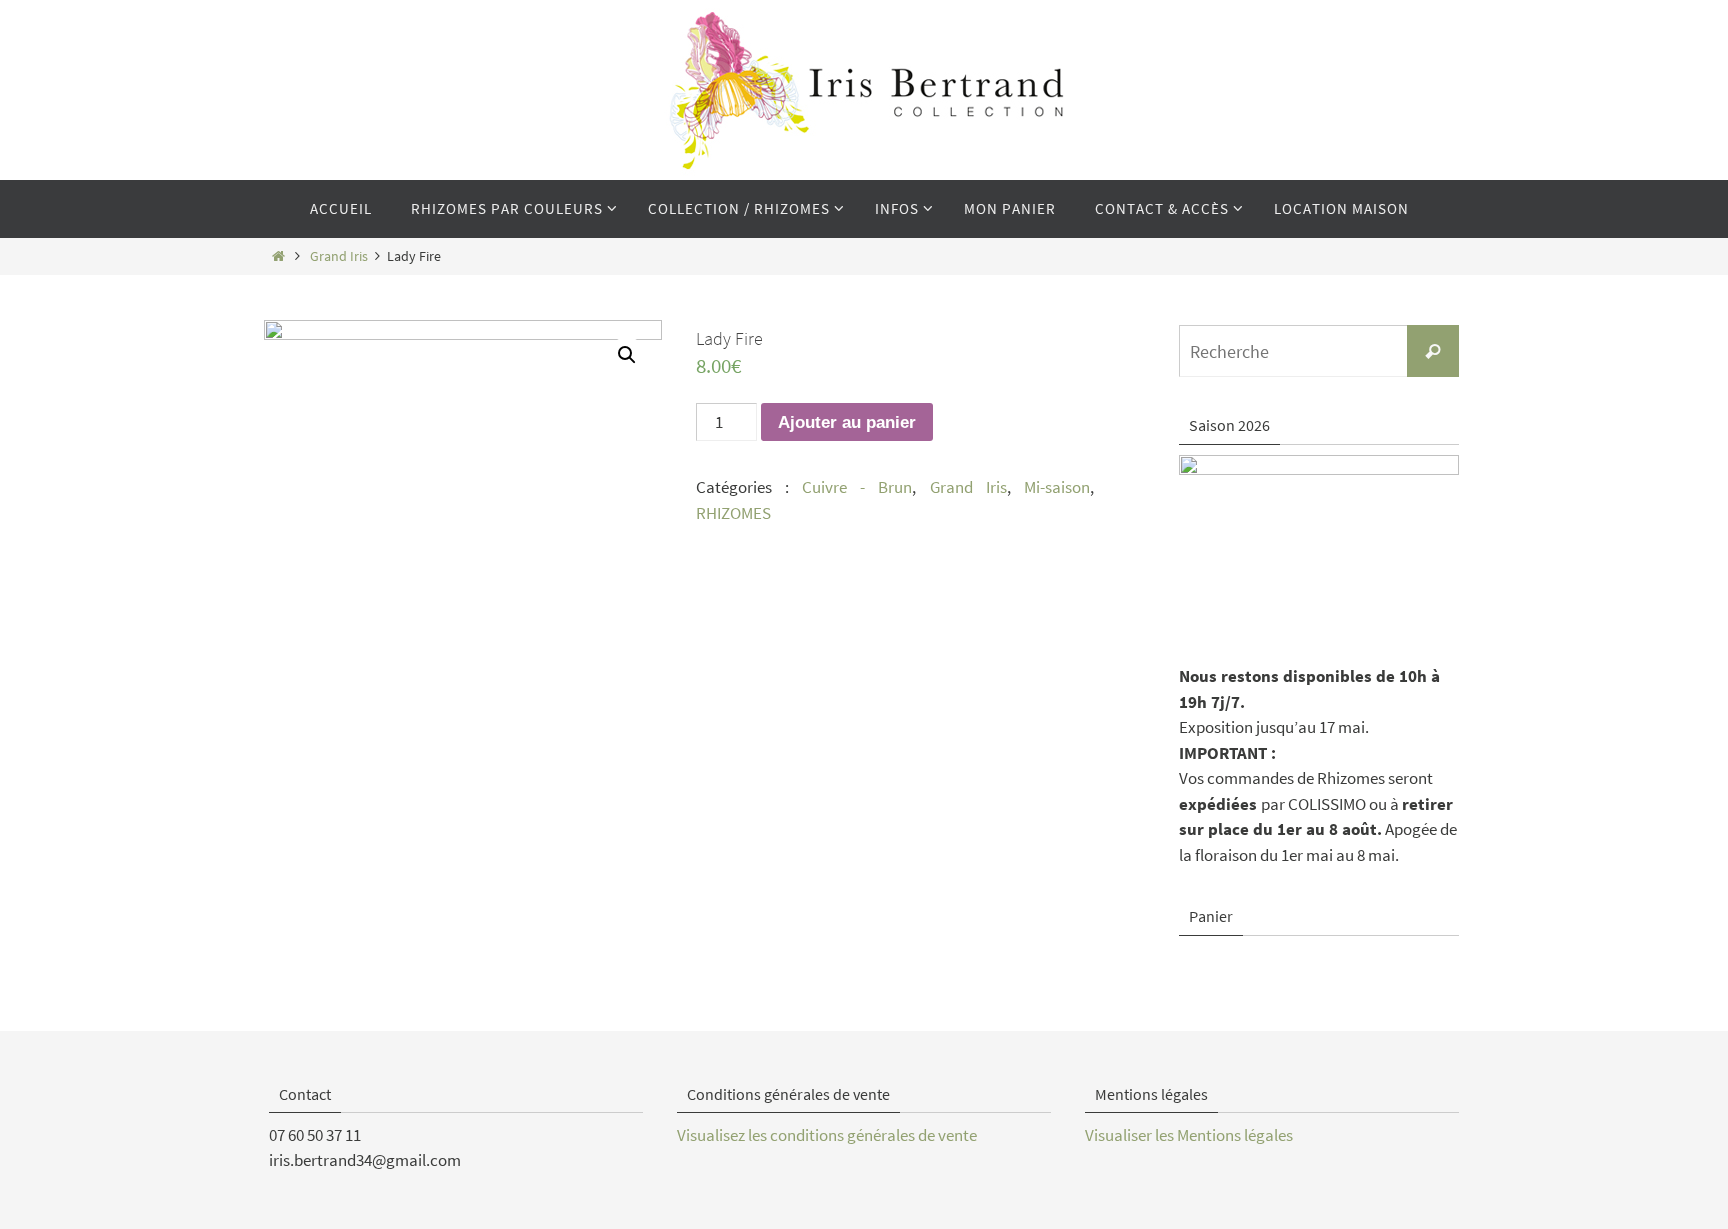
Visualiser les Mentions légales (1189, 1135)
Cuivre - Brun (857, 487)
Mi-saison (1057, 487)
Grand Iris (339, 256)
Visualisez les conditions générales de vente (827, 1135)
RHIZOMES (733, 513)
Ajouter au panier (847, 422)
